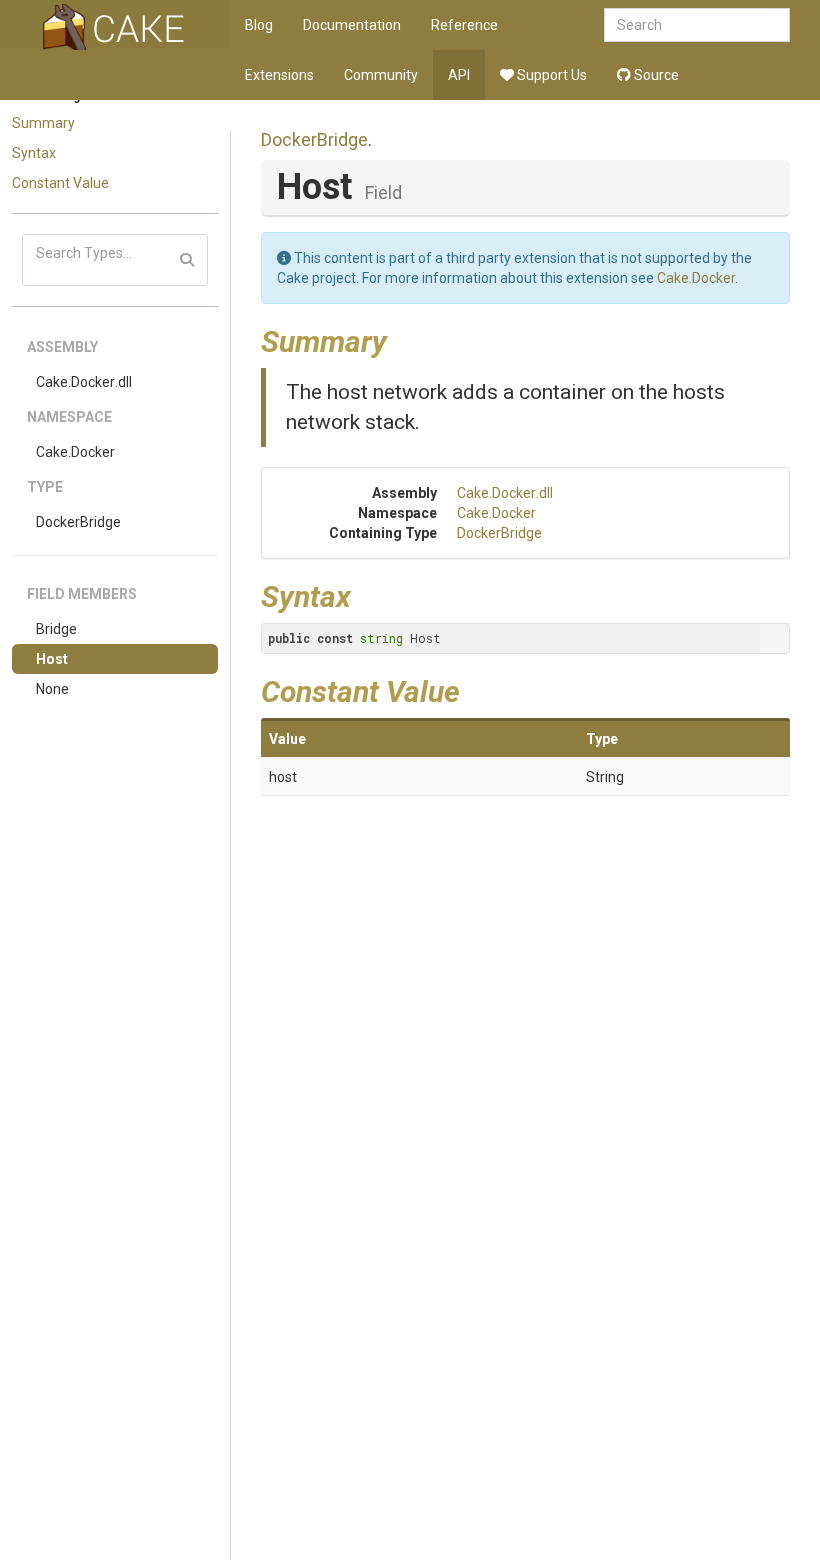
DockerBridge (78, 522)
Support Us (550, 75)
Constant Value (60, 183)
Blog (259, 25)
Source (655, 75)
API (459, 75)
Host (52, 659)
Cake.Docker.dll (84, 382)
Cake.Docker (75, 452)
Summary (43, 123)
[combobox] (697, 25)
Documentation (352, 25)
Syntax (34, 153)
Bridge (56, 629)
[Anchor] (402, 339)
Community (381, 75)
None (52, 689)
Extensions (279, 75)
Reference (464, 25)
